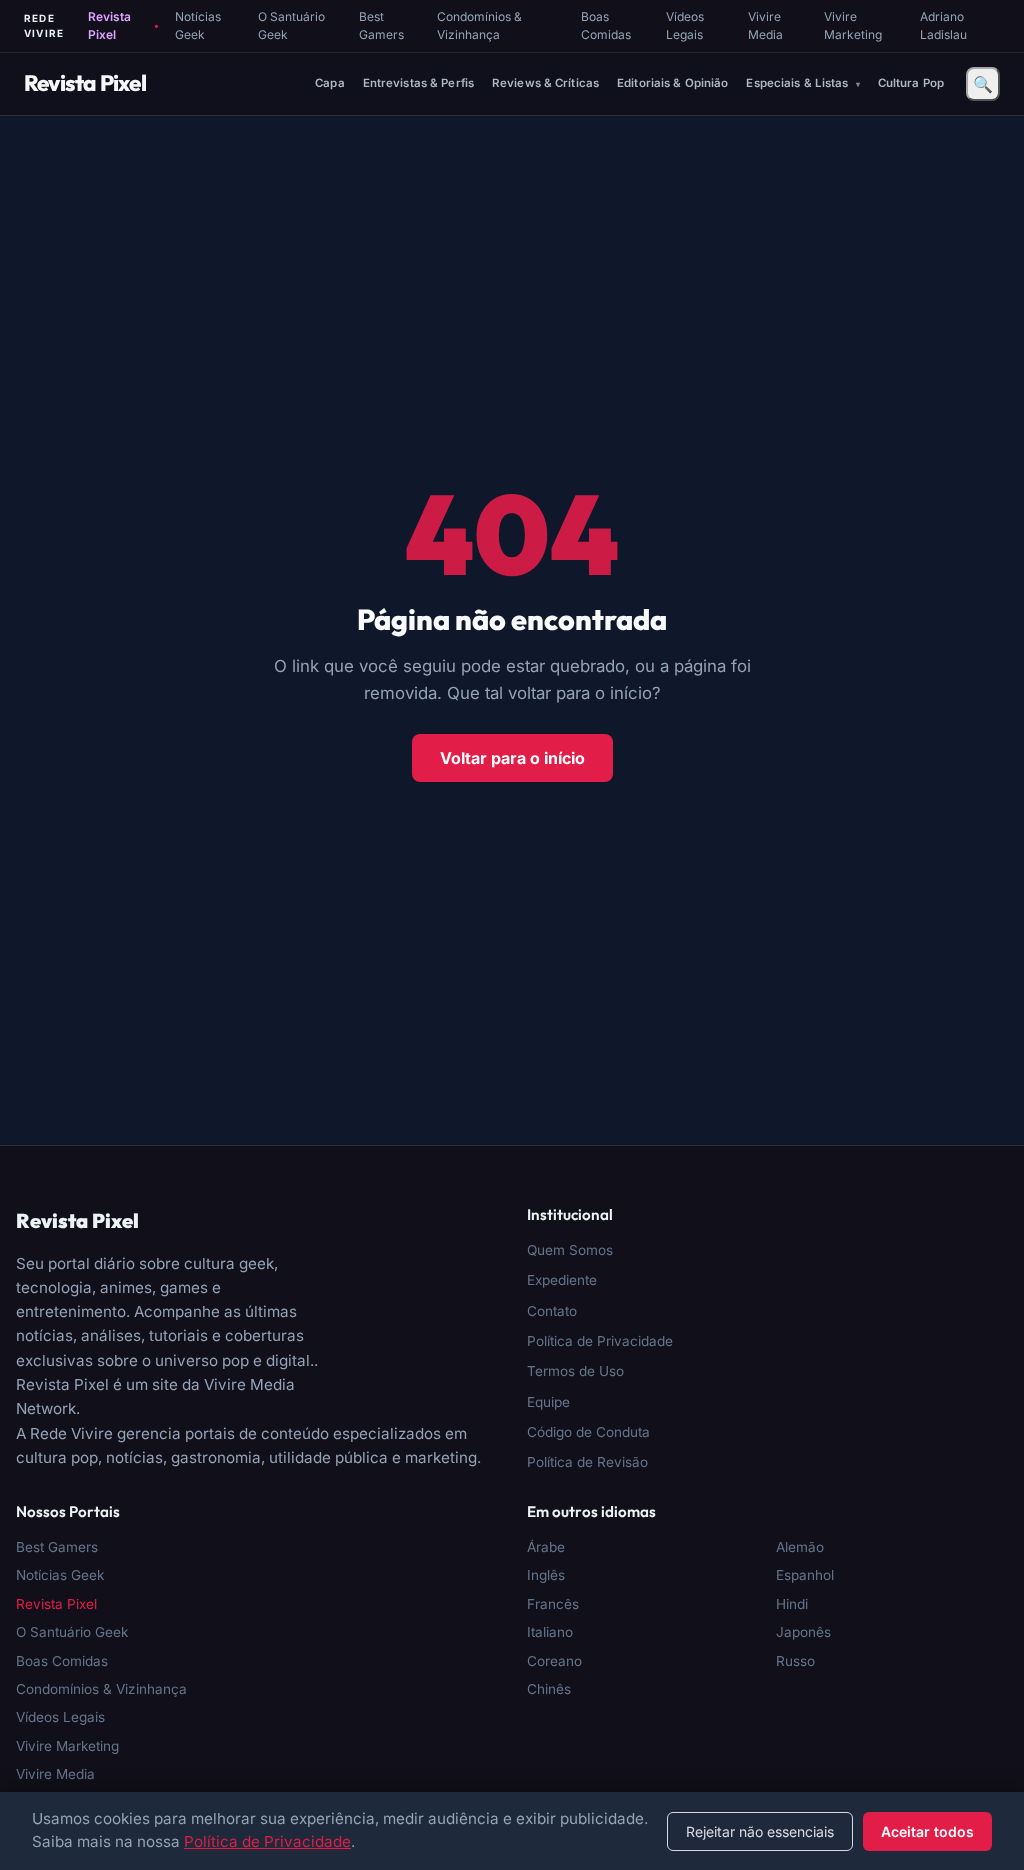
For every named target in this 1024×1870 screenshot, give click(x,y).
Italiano (550, 1632)
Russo (795, 1661)
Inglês (546, 1575)
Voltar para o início (512, 758)
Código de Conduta (588, 1432)
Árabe (546, 1547)
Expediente (562, 1280)
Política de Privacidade (600, 1341)
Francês (553, 1604)
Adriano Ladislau (943, 25)
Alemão (800, 1547)
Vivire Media (765, 25)
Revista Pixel (123, 25)
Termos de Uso (575, 1371)
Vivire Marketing (853, 25)
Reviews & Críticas (545, 83)
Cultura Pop (911, 83)
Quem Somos (570, 1250)
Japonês (803, 1632)
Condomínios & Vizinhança (479, 25)
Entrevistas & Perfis (418, 83)
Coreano (554, 1661)
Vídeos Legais (685, 25)
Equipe (548, 1402)
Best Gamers (381, 25)
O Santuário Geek (291, 25)
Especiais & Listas (798, 83)
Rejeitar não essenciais (760, 1831)
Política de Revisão (587, 1462)
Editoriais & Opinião (672, 83)
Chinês (549, 1689)
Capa (329, 83)
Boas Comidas (606, 25)
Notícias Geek (198, 25)
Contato (552, 1311)
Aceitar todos (927, 1831)
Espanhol (805, 1575)
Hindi (792, 1604)
